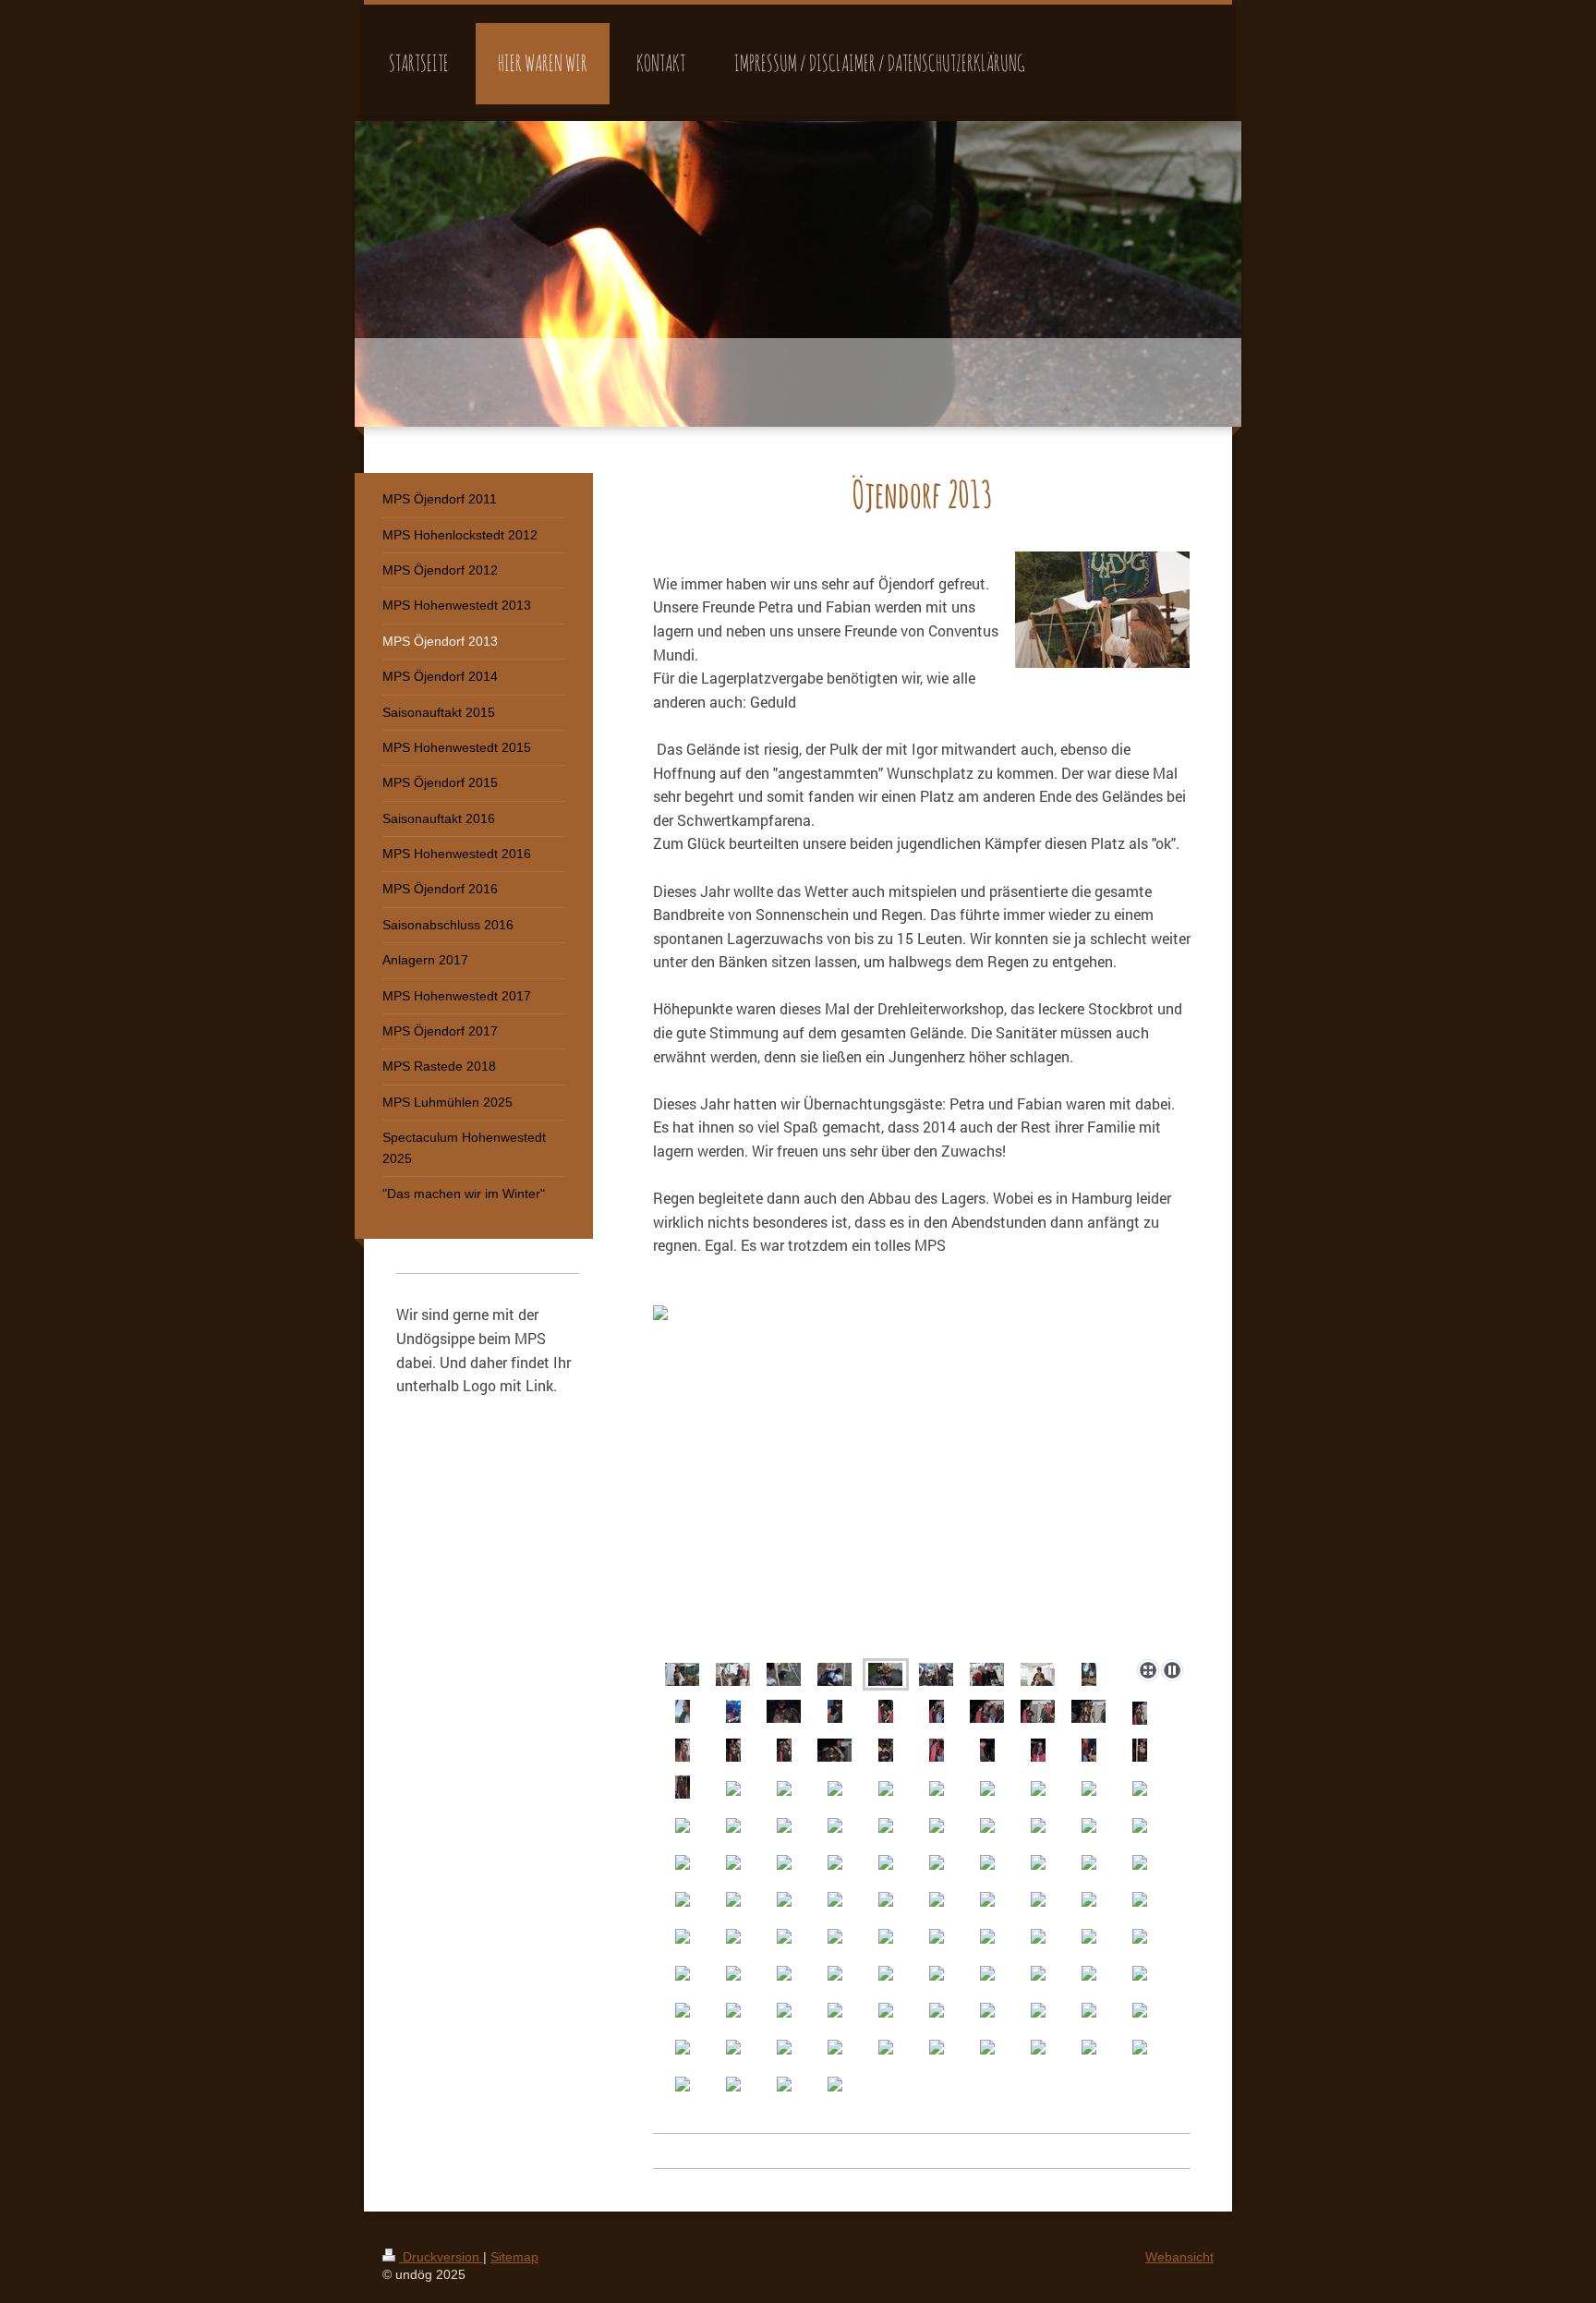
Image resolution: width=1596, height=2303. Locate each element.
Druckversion (441, 2257)
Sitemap (514, 2257)
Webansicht (1179, 2257)
